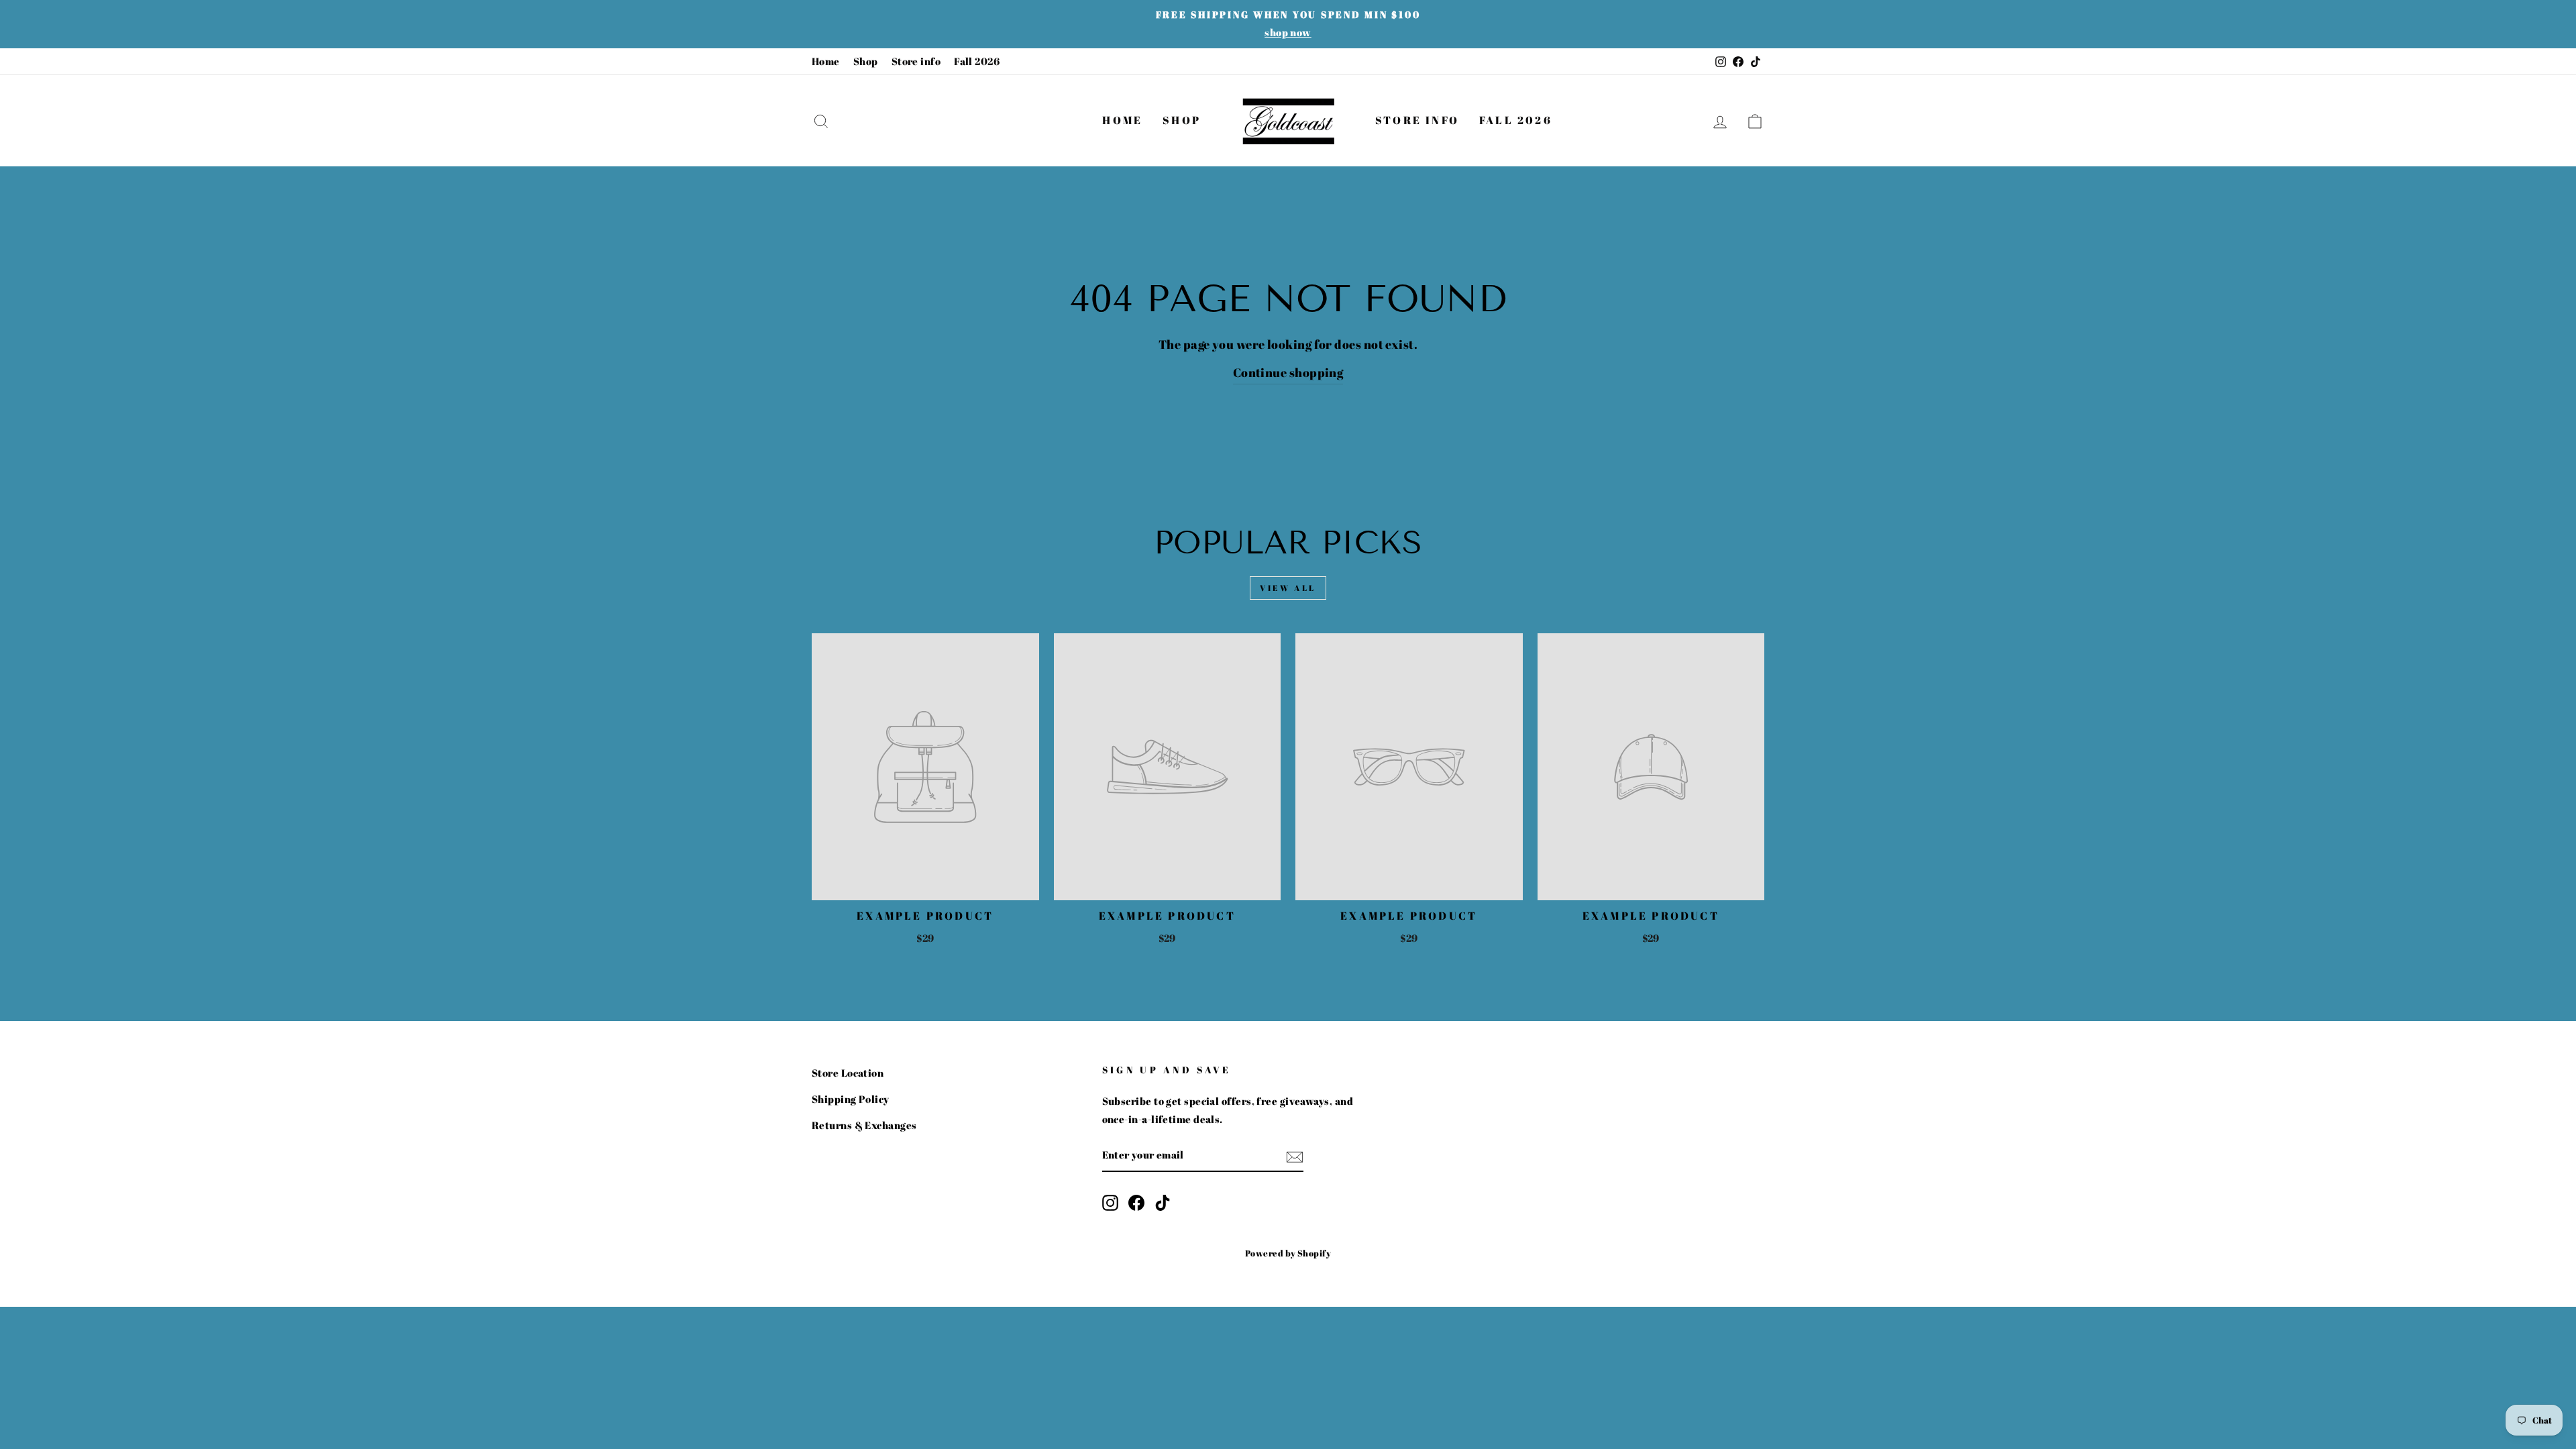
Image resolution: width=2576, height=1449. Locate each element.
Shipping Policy (851, 1099)
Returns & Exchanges (864, 1125)
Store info (916, 61)
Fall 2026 (977, 61)
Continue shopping (1288, 372)
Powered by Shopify (1288, 1253)
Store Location (848, 1073)
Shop (866, 61)
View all (1288, 588)
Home (826, 61)
